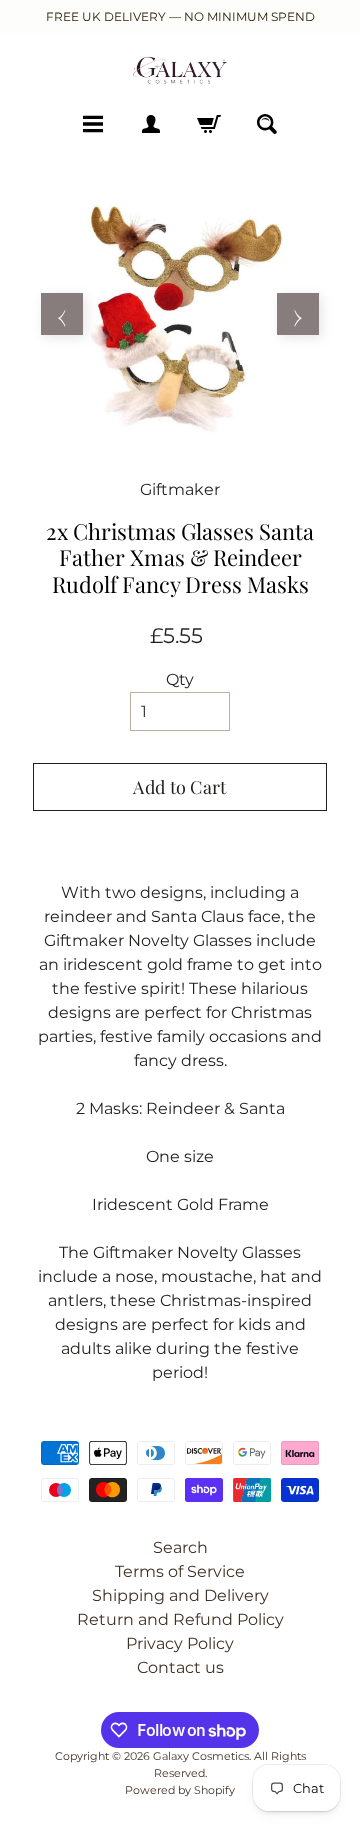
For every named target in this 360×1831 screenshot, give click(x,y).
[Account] (151, 124)
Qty (180, 679)
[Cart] (209, 124)
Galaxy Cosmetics (201, 1756)
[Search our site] (267, 124)
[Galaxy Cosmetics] (180, 69)
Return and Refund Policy (180, 1619)
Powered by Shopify (180, 1790)
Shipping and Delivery (180, 1595)
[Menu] (93, 124)
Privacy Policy (180, 1643)
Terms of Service (180, 1571)
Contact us (180, 1667)
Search (180, 1547)
